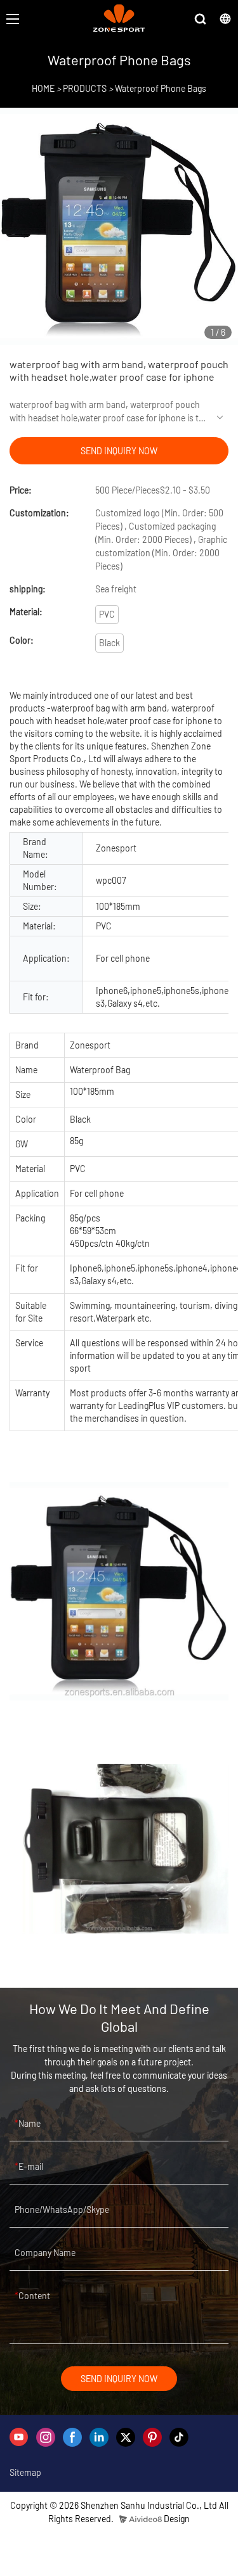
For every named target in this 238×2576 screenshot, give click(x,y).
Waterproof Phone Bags (161, 88)
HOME (43, 88)
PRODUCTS (85, 88)
